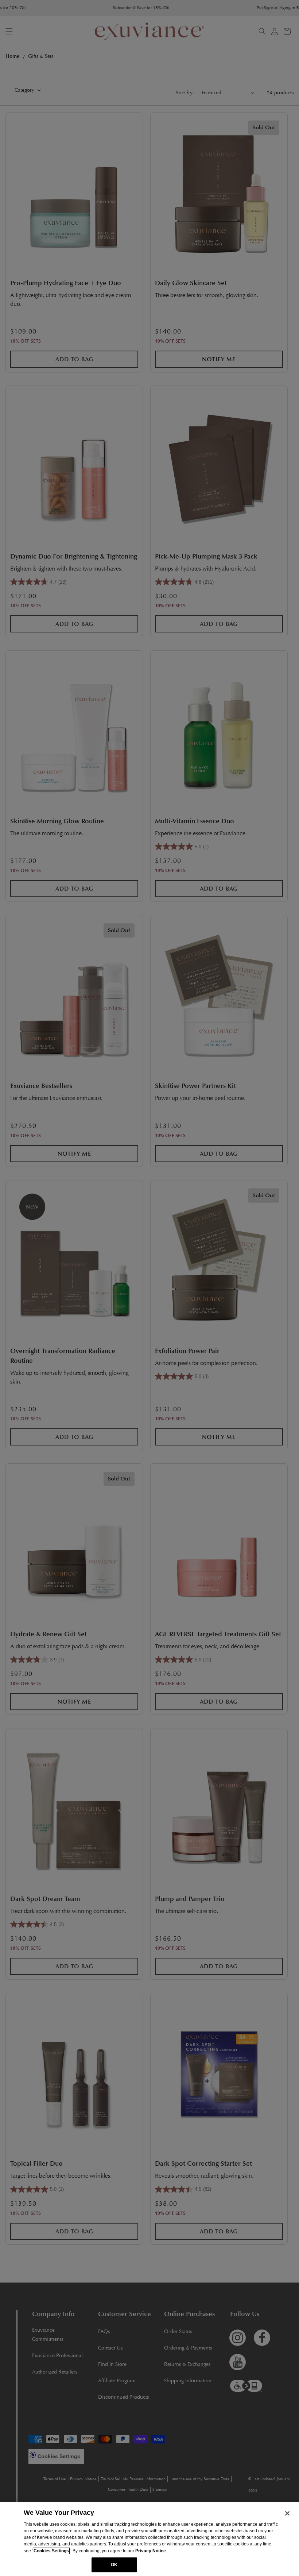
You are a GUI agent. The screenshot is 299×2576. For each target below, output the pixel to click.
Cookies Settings (51, 2551)
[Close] (287, 2513)
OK (114, 2565)
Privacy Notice (151, 2551)
